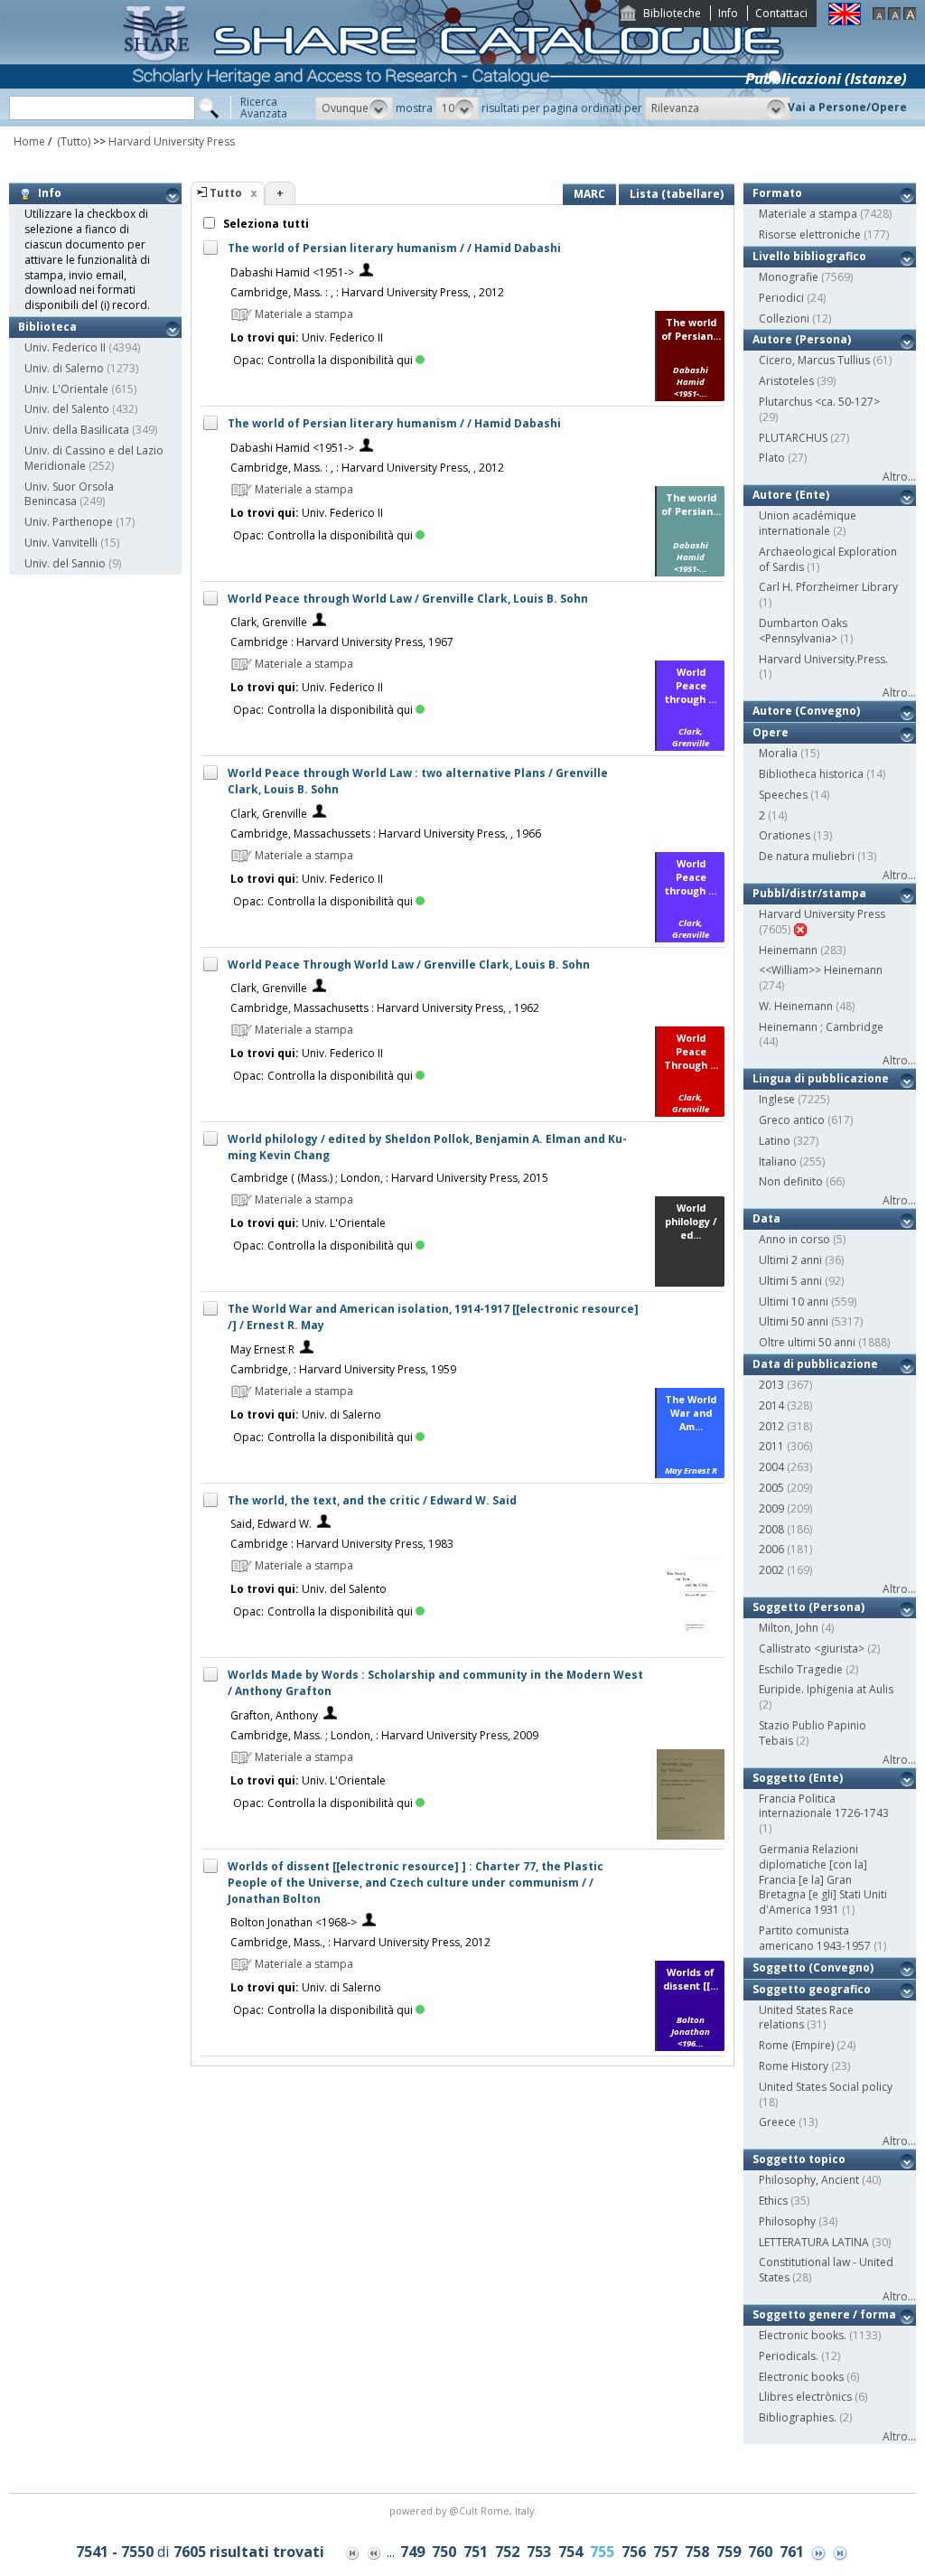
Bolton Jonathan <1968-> (294, 1922)
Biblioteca (47, 327)
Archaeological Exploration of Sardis (828, 559)
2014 (771, 1405)
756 (634, 2552)
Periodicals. (789, 2356)
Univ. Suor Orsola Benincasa (69, 494)
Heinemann (788, 950)
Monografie (789, 277)
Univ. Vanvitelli (61, 543)
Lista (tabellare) (677, 194)
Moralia (778, 753)
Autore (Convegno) (806, 711)
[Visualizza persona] (366, 272)
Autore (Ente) (791, 495)
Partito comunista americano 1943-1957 (815, 1938)
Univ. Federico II (65, 347)
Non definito (791, 1181)
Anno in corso (794, 1239)
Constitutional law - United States (826, 2270)
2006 (771, 1549)
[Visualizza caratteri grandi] (910, 16)
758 (697, 2552)
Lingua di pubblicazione (821, 1078)
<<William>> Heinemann (821, 970)
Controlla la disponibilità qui (340, 360)
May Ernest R (262, 1349)
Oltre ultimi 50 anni (807, 1342)
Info (728, 13)
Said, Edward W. (271, 1524)
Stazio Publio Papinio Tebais (813, 1733)
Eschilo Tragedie (801, 1669)
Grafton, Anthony (274, 1715)
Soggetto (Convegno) (813, 1967)
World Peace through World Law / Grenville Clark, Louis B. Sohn (408, 599)
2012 (771, 1426)
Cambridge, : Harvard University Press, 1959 (343, 1369)
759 (729, 2552)
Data (766, 1218)
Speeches (783, 795)
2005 (771, 1488)
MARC (589, 194)
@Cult (465, 2510)
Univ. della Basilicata (77, 430)
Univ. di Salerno (64, 368)
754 (570, 2552)
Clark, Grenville (269, 622)
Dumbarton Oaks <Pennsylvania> (803, 631)
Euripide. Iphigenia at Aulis (826, 1689)
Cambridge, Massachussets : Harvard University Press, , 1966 (386, 834)
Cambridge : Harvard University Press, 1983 (342, 1544)
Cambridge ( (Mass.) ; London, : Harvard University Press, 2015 (389, 1178)
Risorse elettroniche (810, 234)
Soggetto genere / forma (824, 2314)
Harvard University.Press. (823, 659)
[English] (845, 21)
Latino (775, 1141)
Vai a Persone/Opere (847, 107)
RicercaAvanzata (264, 108)
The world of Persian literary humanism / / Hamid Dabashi (394, 248)
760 (760, 2552)
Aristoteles (786, 381)
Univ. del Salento (67, 409)
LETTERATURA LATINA (814, 2242)
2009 (771, 1508)
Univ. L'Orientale (66, 389)
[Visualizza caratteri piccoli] (879, 16)
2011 (771, 1446)
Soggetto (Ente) (798, 1778)
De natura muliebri (807, 856)
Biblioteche (672, 13)
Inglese (777, 1099)
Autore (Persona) (802, 339)
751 (476, 2552)
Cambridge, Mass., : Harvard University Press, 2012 (360, 1942)
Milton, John (789, 1628)
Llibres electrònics (805, 2397)
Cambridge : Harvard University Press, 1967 (342, 642)
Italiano (778, 1162)
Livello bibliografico (809, 256)
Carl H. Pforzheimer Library (828, 587)
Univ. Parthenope (69, 522)
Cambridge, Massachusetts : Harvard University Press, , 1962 (385, 1008)
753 (539, 2552)
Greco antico (792, 1120)
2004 (771, 1467)
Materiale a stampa (808, 214)
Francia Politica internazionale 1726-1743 (824, 1806)
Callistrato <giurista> (812, 1649)
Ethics (773, 2201)
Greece (777, 2122)
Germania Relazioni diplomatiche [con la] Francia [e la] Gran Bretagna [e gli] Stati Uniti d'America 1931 (823, 1879)
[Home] (457, 122)
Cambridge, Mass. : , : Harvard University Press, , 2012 (367, 292)
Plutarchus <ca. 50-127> (819, 402)
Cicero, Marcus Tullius (814, 360)
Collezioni (784, 318)
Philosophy (787, 2221)
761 (792, 2552)
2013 (771, 1385)
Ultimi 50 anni (794, 1321)
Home (29, 141)
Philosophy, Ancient (809, 2180)
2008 (771, 1529)
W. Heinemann (796, 1006)
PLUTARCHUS (793, 438)
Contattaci (781, 13)
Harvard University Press (172, 141)
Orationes (785, 835)
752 (507, 2552)
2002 (771, 1570)
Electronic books (801, 2377)
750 (444, 2552)
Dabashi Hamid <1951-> (292, 272)
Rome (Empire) (796, 2045)
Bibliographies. (798, 2417)
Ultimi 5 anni (790, 1281)
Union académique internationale (808, 523)
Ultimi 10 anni (794, 1302)
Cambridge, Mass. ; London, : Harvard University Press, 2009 (384, 1735)
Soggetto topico (799, 2159)
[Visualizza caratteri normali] (894, 16)
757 (665, 2552)
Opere (771, 732)
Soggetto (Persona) (808, 1607)
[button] (354, 108)
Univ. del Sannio (65, 563)
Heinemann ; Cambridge (821, 1027)
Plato (772, 458)
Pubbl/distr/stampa (809, 893)
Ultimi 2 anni (790, 1260)
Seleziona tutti (265, 224)
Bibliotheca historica (811, 774)
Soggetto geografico (812, 1989)
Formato (777, 193)
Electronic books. (803, 2335)
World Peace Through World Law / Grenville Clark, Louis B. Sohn (409, 965)
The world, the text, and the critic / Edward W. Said (372, 1500)
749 (412, 2552)
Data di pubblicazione (815, 1364)
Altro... (899, 477)
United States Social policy (826, 2087)
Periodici (781, 298)
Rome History (794, 2066)
